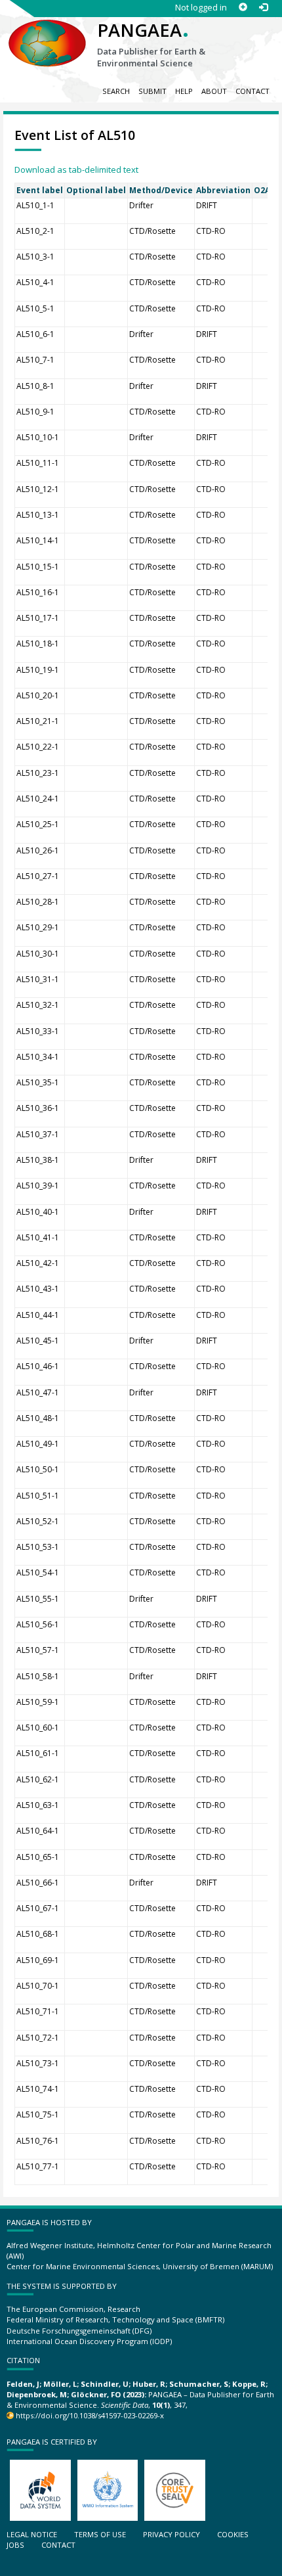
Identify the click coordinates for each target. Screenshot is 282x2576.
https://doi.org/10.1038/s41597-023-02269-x (90, 2415)
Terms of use (100, 2534)
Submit (152, 91)
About (214, 91)
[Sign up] (243, 8)
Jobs (15, 2545)
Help (184, 91)
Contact (252, 91)
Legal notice (32, 2534)
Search (116, 91)
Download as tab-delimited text (76, 169)
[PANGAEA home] (47, 32)
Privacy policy (171, 2534)
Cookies (233, 2534)
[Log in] (263, 8)
